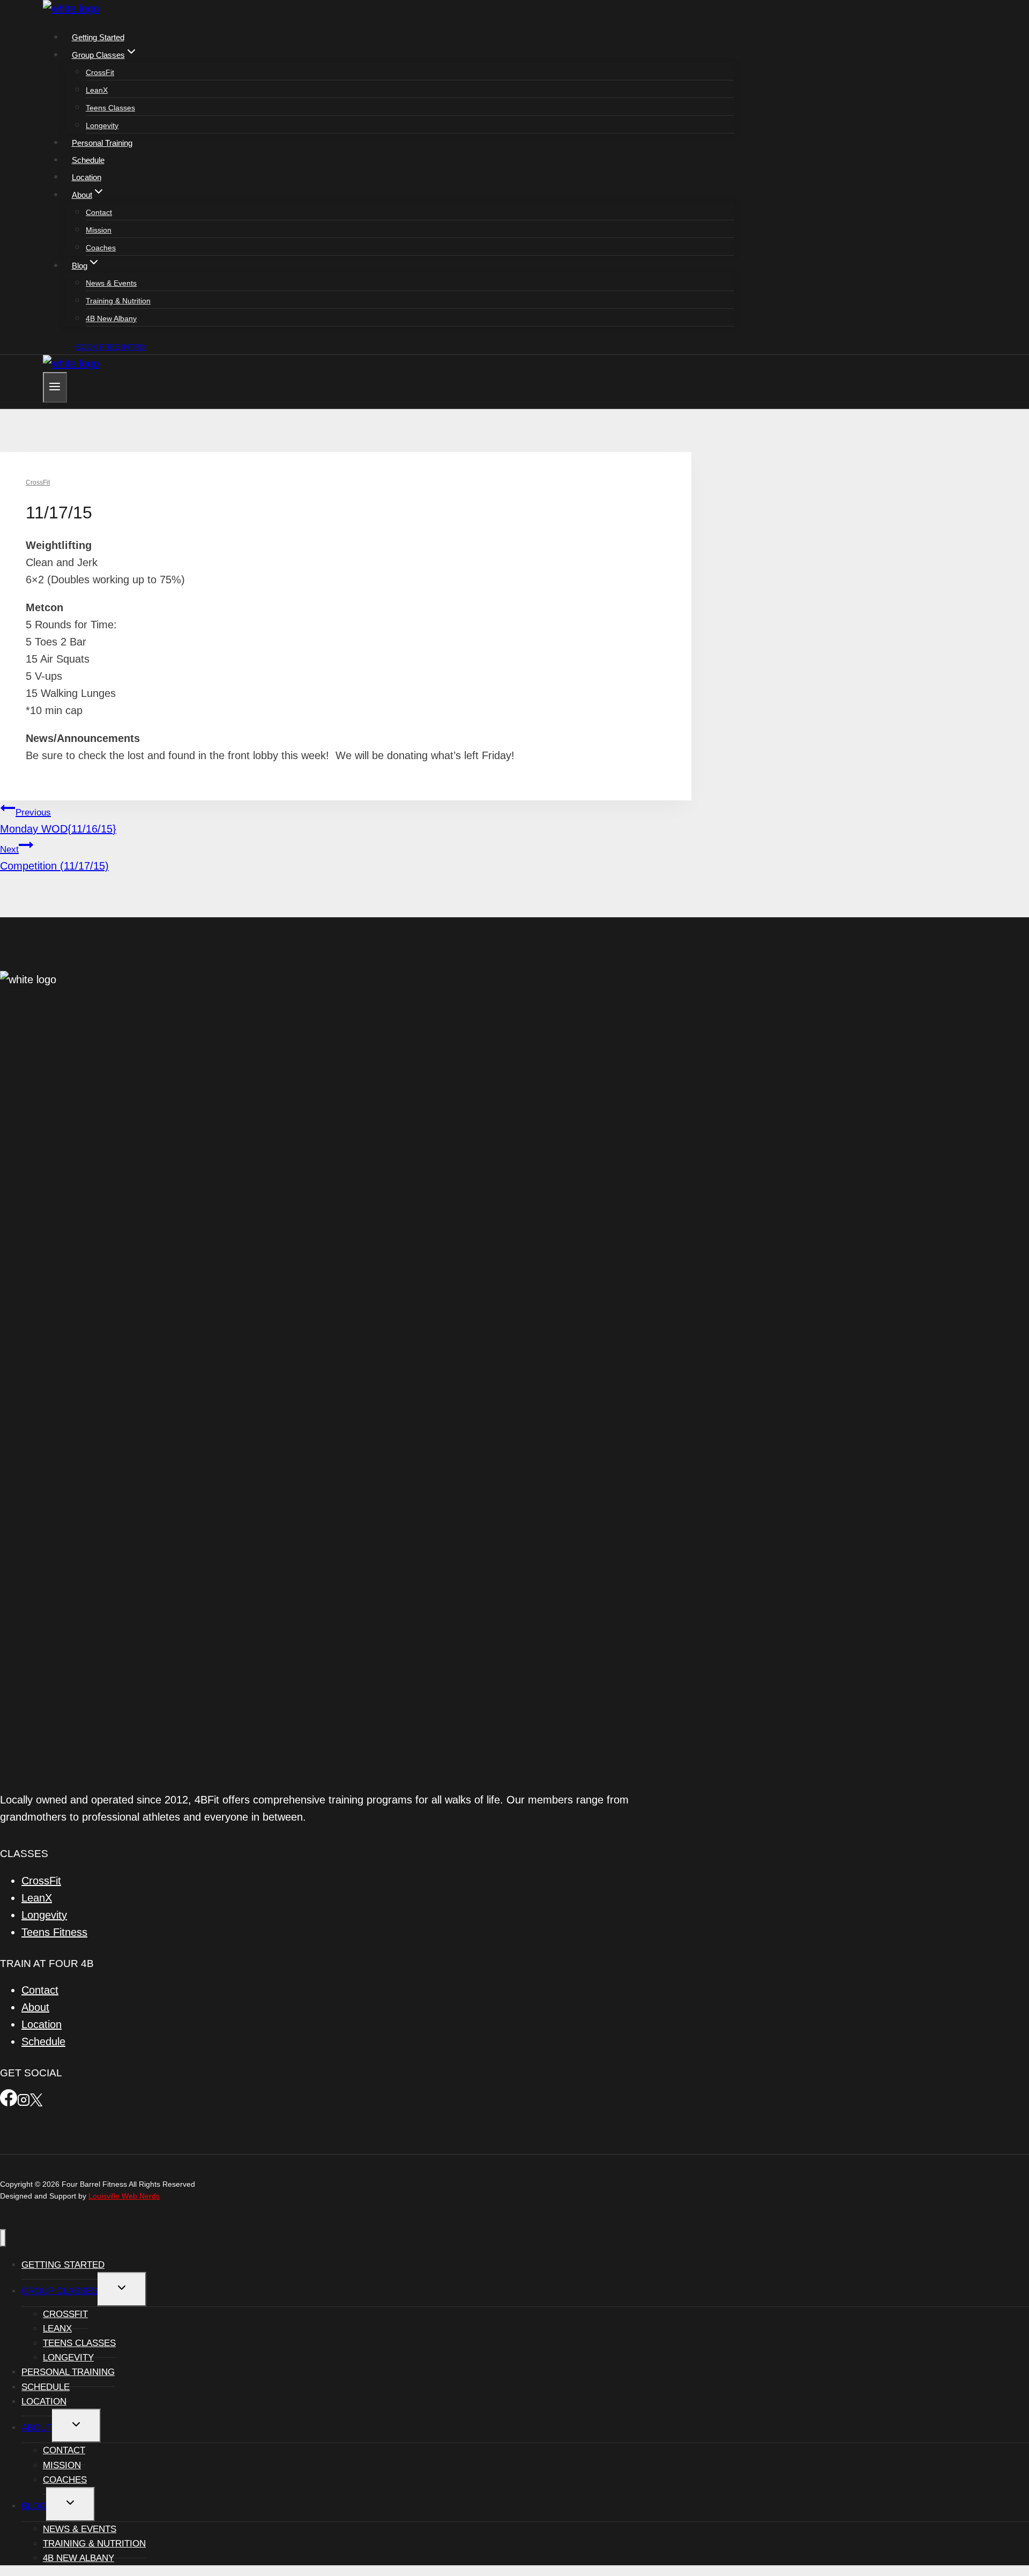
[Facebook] (9, 2103)
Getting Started (98, 37)
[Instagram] (24, 2103)
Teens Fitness (54, 1932)
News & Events (111, 283)
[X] (36, 2103)
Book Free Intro (111, 347)
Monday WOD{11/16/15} (58, 821)
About (35, 2007)
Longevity (102, 125)
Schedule (88, 160)
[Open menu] (55, 387)
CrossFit (100, 72)
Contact (99, 212)
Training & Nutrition (118, 301)
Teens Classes (110, 108)
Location (87, 177)
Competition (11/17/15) (54, 858)
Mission (99, 230)
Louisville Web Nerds (124, 2196)
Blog (34, 2506)
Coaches (101, 248)
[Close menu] (3, 2238)
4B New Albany (111, 318)
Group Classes (59, 2291)
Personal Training (102, 143)
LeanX (97, 90)
